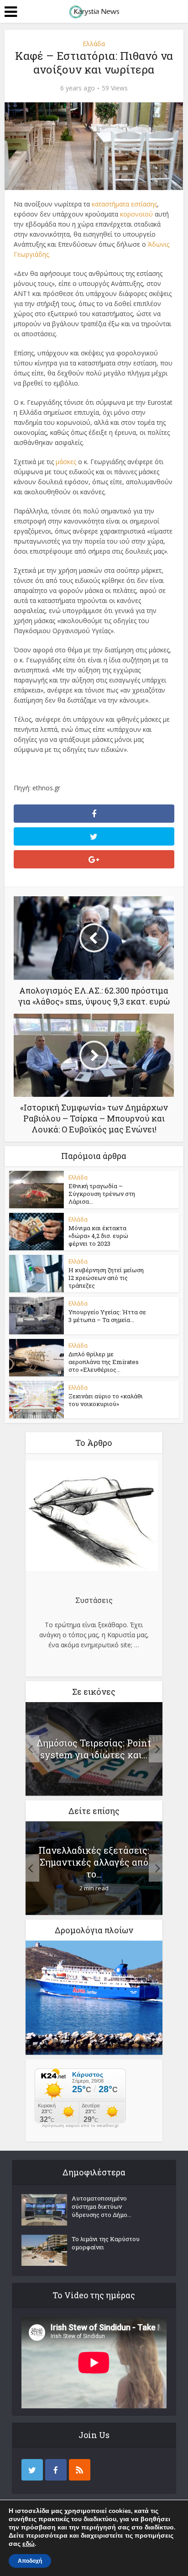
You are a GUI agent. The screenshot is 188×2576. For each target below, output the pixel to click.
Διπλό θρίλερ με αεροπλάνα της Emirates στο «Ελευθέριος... (104, 1362)
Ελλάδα (94, 44)
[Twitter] (32, 2470)
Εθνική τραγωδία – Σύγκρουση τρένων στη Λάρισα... (102, 1194)
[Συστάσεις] (92, 1517)
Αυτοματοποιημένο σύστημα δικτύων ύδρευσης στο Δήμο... (102, 2206)
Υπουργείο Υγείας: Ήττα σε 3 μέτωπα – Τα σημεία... (107, 1316)
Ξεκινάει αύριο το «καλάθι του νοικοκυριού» (106, 1400)
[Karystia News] (94, 11)
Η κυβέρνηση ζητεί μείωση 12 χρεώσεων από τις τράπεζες (106, 1278)
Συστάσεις (94, 1600)
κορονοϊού (136, 214)
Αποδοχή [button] (30, 2561)
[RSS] (80, 2470)
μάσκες (66, 462)
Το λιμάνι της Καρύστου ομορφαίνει (106, 2243)
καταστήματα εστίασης (124, 204)
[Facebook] (56, 2470)
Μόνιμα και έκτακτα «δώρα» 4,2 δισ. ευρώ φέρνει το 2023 (98, 1236)
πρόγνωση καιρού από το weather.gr (80, 2126)
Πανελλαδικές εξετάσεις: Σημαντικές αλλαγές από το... (94, 1862)
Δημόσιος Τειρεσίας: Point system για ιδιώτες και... (94, 1749)
